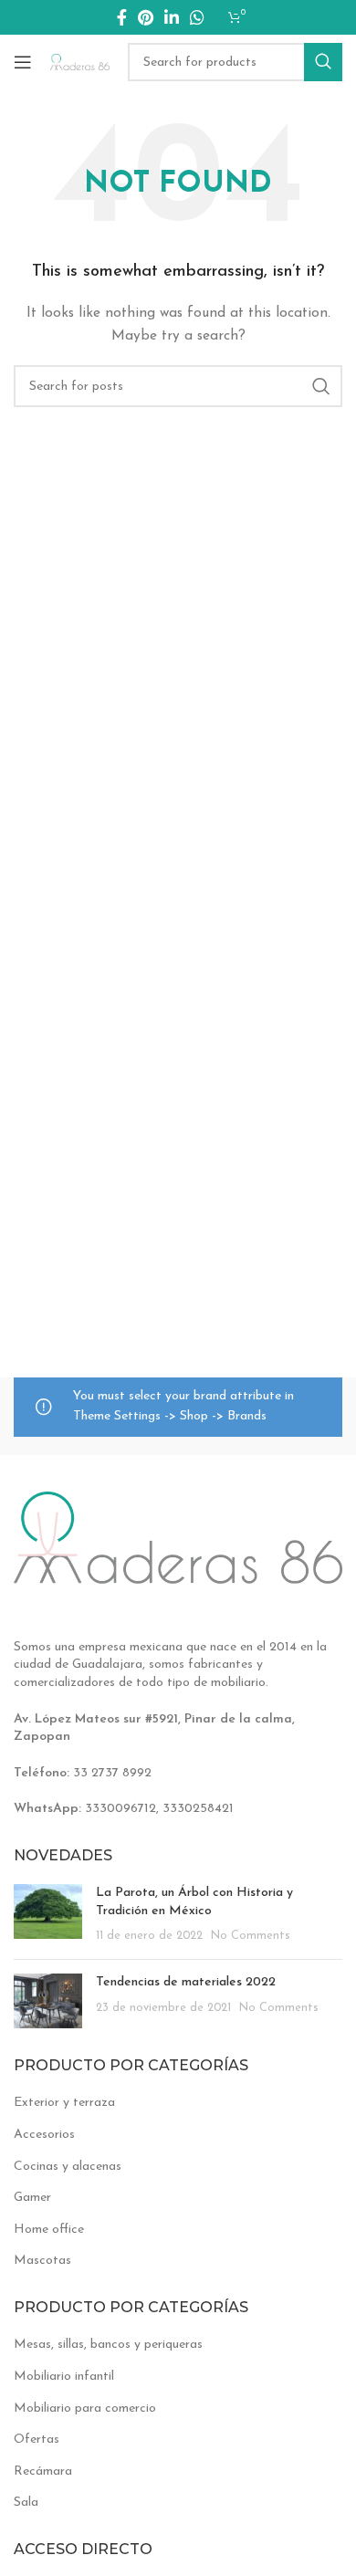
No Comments (251, 1936)
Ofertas (37, 2440)
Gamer (32, 2198)
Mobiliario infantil (64, 2377)
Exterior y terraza (64, 2103)
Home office (49, 2230)
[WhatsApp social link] (197, 17)
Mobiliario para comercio (85, 2408)
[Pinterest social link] (146, 17)
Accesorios (44, 2135)
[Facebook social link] (122, 17)
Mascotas (42, 2261)
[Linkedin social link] (172, 17)
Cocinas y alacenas (68, 2167)
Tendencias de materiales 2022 (186, 1982)
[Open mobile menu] (23, 62)
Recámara (43, 2471)
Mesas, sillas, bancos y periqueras (108, 2345)
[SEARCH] (323, 62)
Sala (26, 2503)
